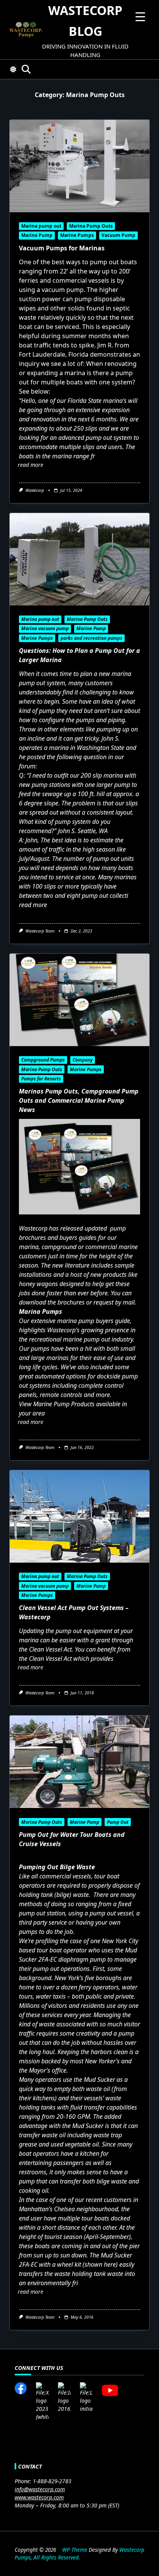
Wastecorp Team (40, 1693)
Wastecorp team (40, 931)
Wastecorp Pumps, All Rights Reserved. (79, 2553)
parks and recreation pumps (91, 638)
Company (83, 1060)
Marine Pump (37, 235)
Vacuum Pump (118, 235)
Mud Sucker (99, 2080)
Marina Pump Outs (91, 226)
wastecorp (35, 490)
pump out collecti (105, 896)
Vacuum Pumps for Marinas (62, 248)
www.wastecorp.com (39, 2497)
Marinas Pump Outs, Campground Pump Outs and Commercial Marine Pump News (79, 1100)
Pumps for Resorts (41, 1079)
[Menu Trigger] (140, 16)
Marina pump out (41, 226)
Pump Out (118, 1822)
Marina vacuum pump (45, 628)
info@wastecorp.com (40, 2489)
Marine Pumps (77, 235)
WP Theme (75, 2550)
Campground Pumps (43, 1060)
